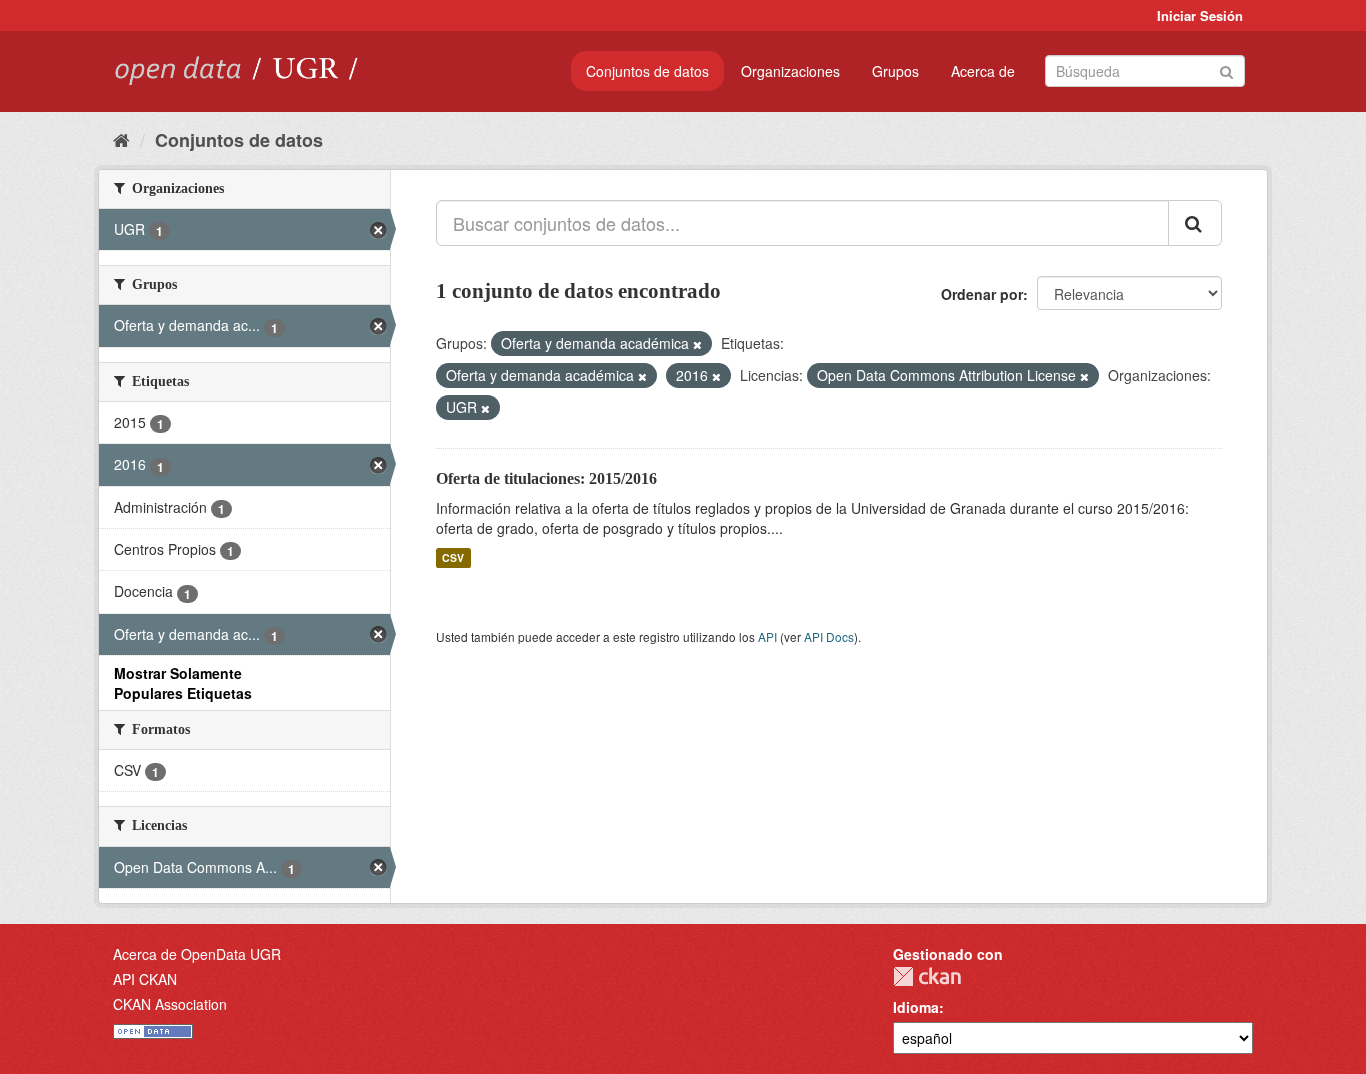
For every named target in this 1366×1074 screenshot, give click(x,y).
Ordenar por (982, 294)
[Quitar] (697, 344)
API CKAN (145, 979)
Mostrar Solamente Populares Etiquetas (183, 683)
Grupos (895, 71)
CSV (453, 557)
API (767, 636)
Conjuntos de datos (647, 71)
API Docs (829, 636)
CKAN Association (170, 1004)
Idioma (916, 1007)
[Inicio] (121, 139)
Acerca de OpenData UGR (197, 954)
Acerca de (983, 71)
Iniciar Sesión (1200, 15)
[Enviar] (1226, 69)
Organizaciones (790, 71)
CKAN (927, 976)
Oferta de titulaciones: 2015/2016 (546, 478)
